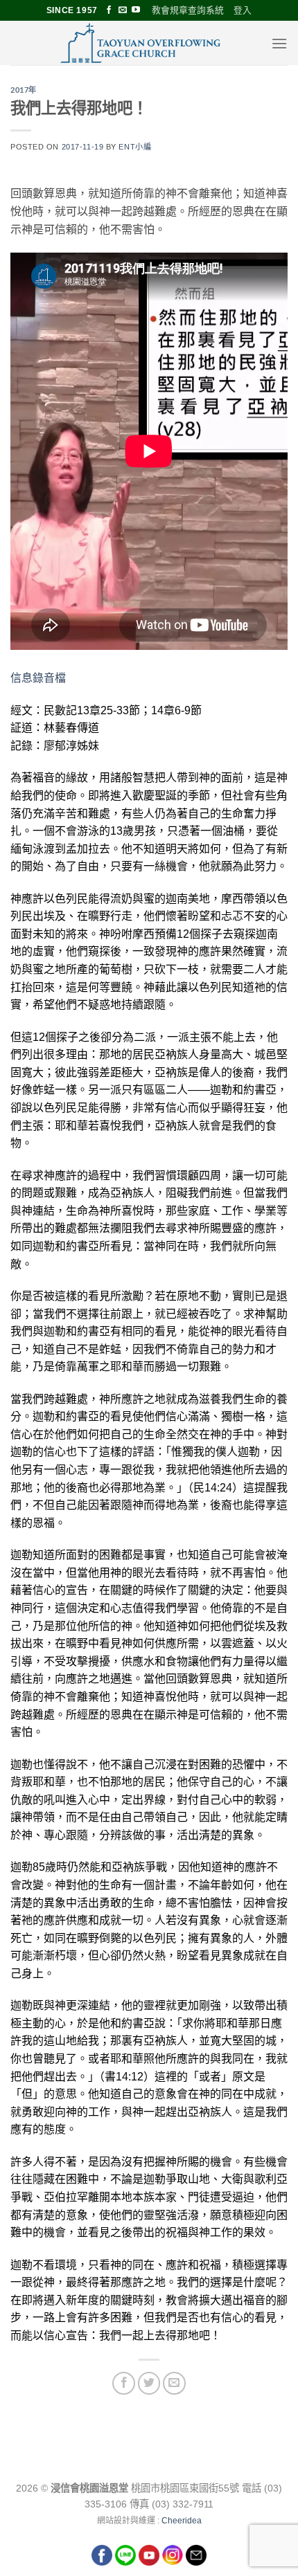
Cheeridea (182, 2521)
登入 (243, 10)
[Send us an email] (123, 10)
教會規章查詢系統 (188, 10)
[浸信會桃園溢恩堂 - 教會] (141, 43)
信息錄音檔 (38, 678)
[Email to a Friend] (174, 2383)
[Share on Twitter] (149, 2383)
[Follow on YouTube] (136, 10)
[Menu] (279, 43)
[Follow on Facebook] (109, 10)
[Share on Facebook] (124, 2383)
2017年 (24, 90)
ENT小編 (135, 147)
